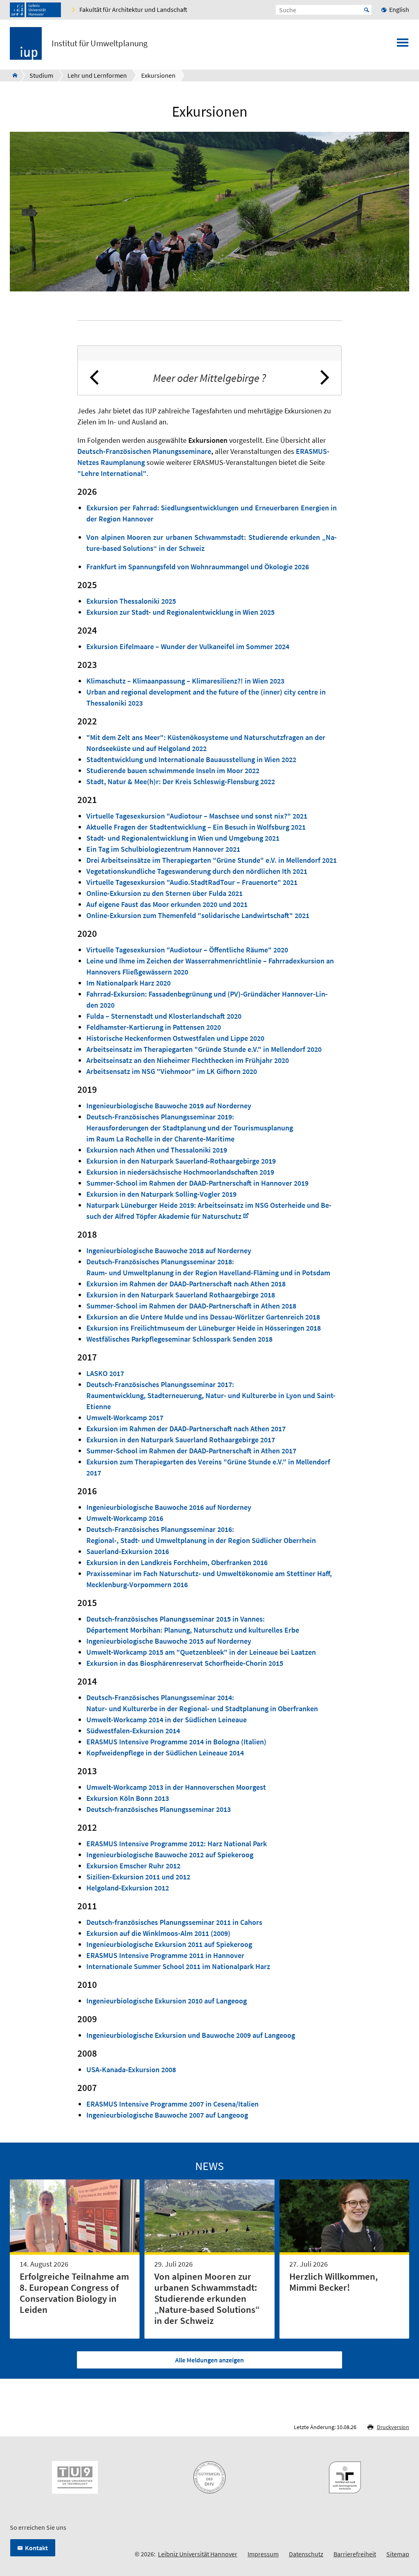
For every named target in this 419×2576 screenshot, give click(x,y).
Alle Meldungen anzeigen (209, 2360)
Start (367, 10)
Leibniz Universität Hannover (198, 2554)
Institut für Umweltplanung (100, 43)
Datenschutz (306, 2554)
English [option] (399, 9)
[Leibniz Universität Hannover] (35, 10)
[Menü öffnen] (403, 45)
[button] (95, 378)
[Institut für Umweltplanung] (12, 75)
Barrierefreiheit (355, 2554)
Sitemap (398, 2554)
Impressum (263, 2554)
